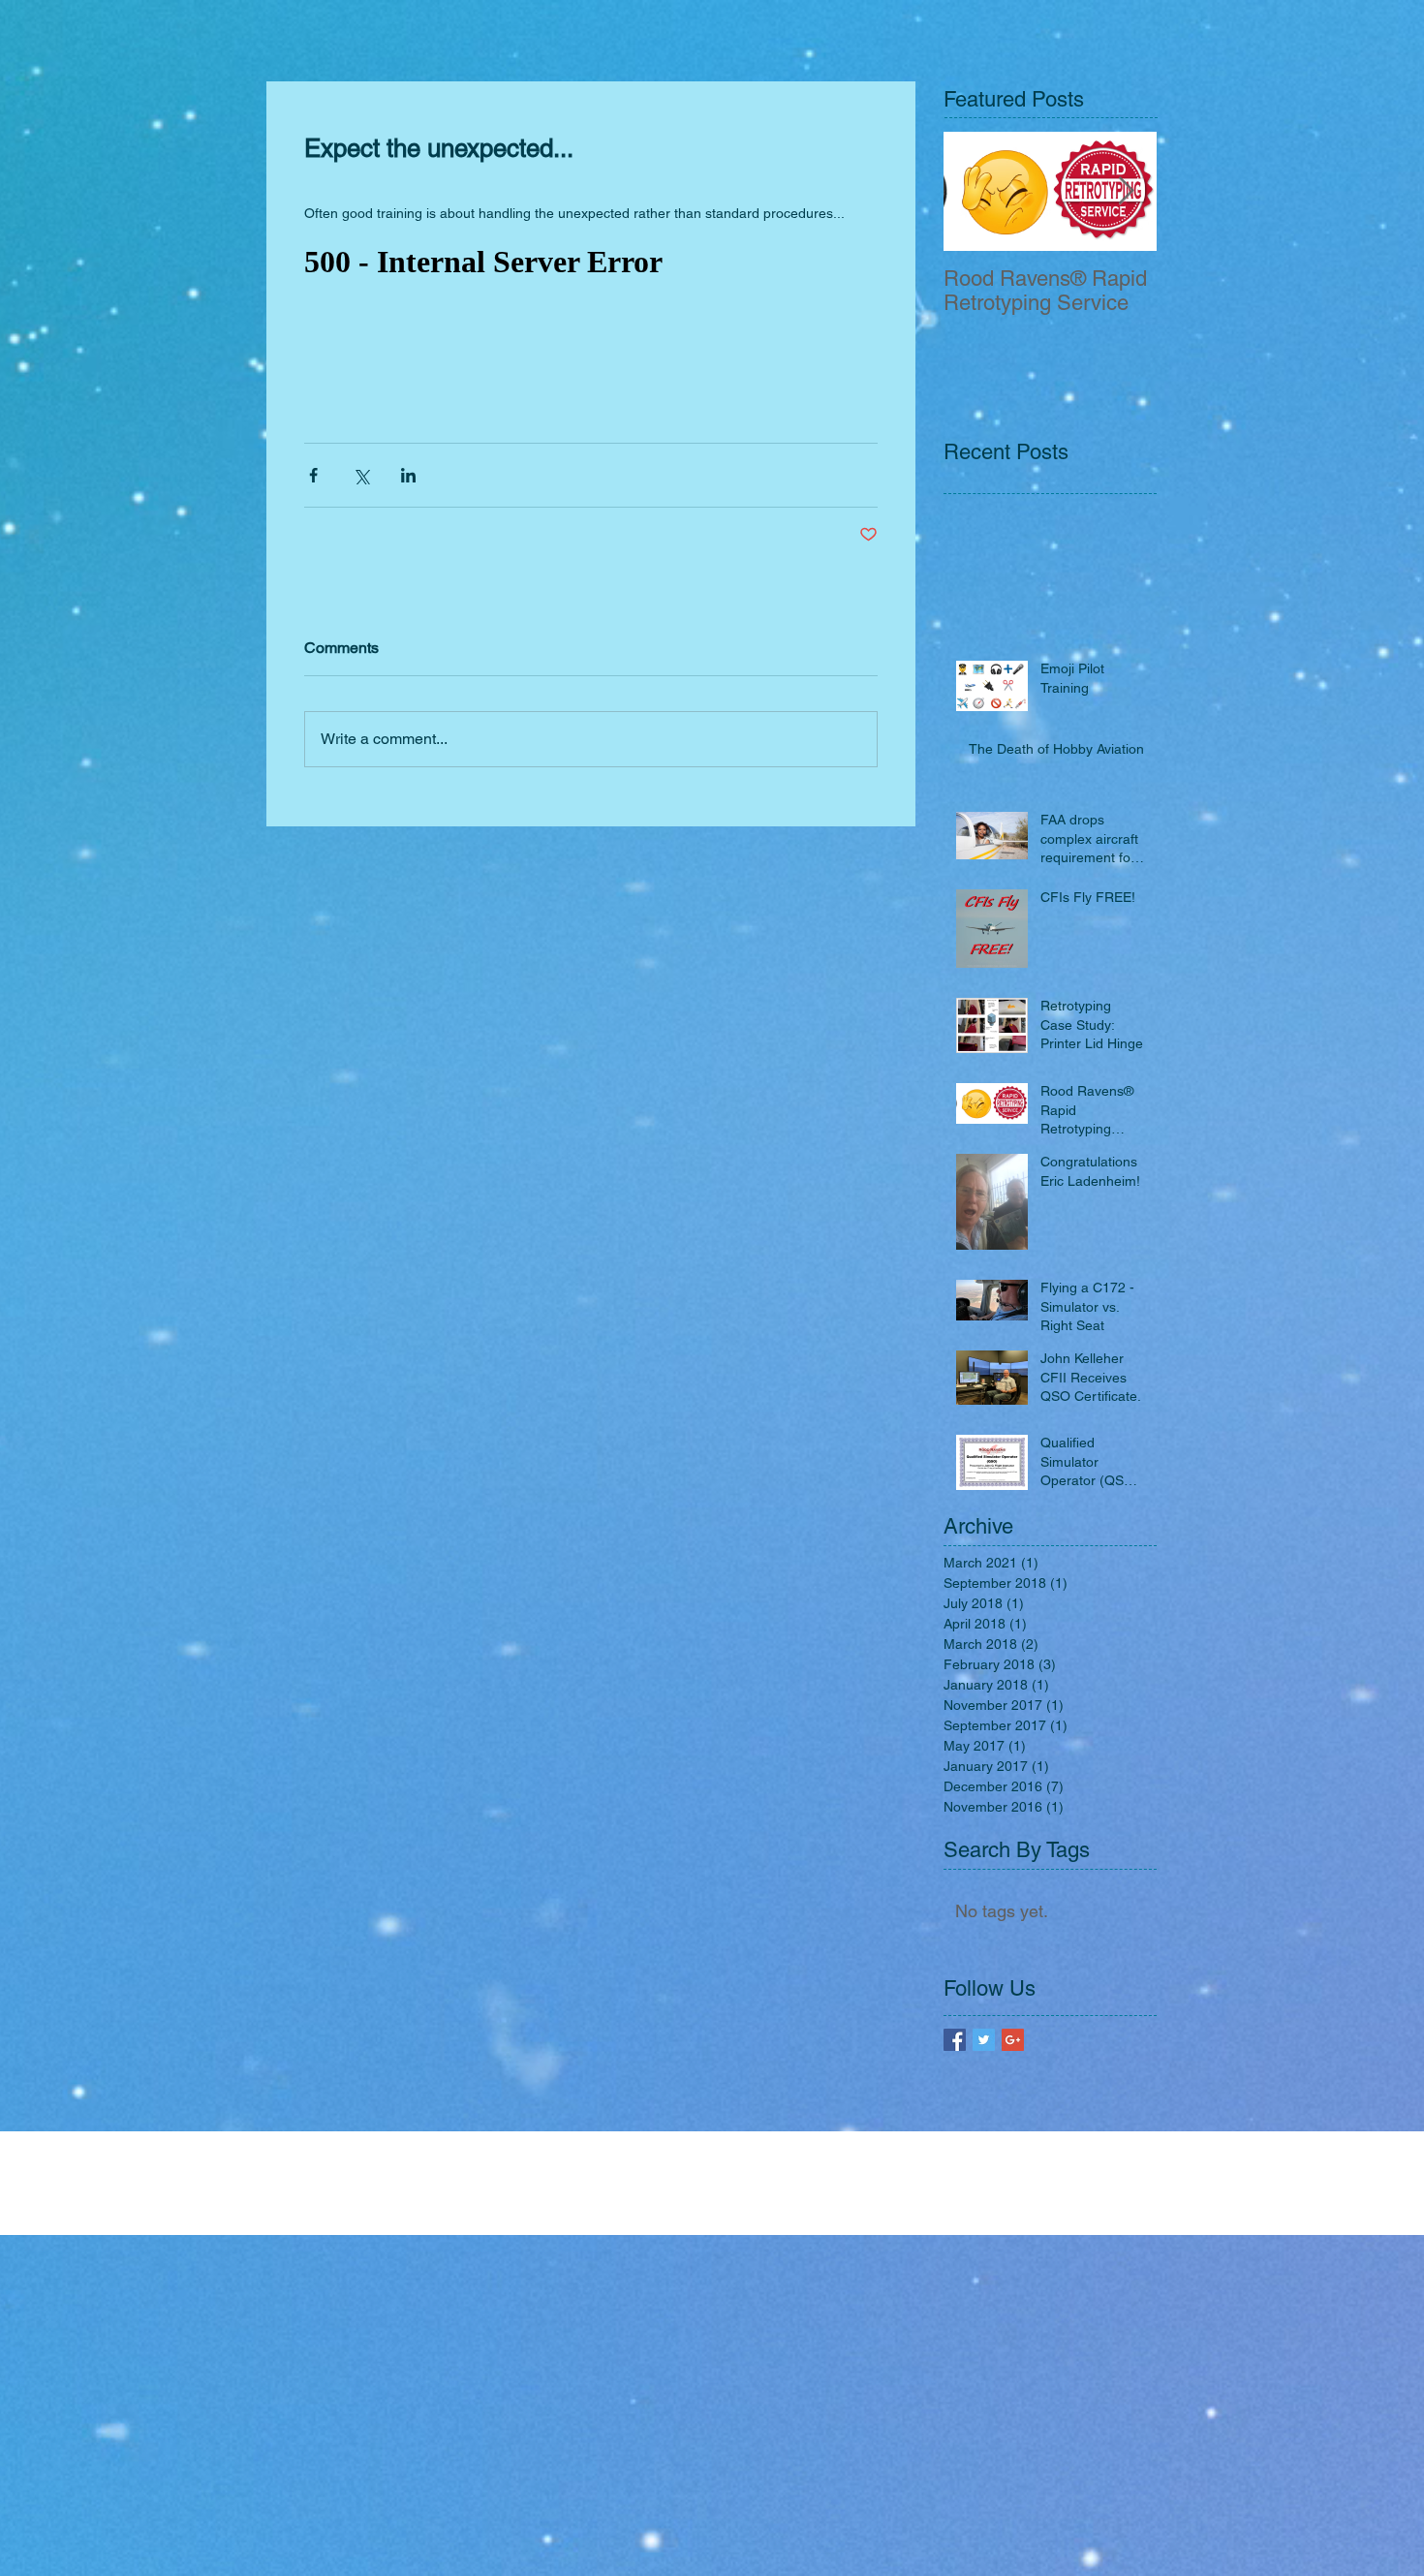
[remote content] (591, 263)
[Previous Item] (975, 191)
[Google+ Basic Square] (1013, 2040)
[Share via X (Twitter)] (361, 475)
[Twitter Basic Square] (984, 2040)
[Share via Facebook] (313, 475)
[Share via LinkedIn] (408, 475)
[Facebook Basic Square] (955, 2040)
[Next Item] (1126, 191)
